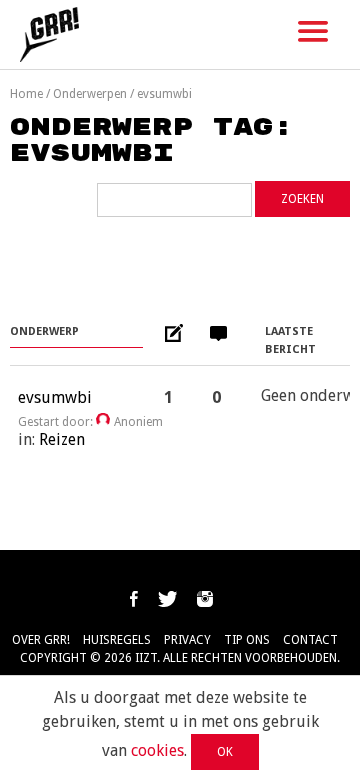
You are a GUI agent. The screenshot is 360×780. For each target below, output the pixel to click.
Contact (310, 640)
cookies (157, 750)
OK (225, 752)
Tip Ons (247, 640)
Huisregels (117, 640)
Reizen (62, 439)
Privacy (187, 640)
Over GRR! (41, 640)
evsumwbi (55, 397)
